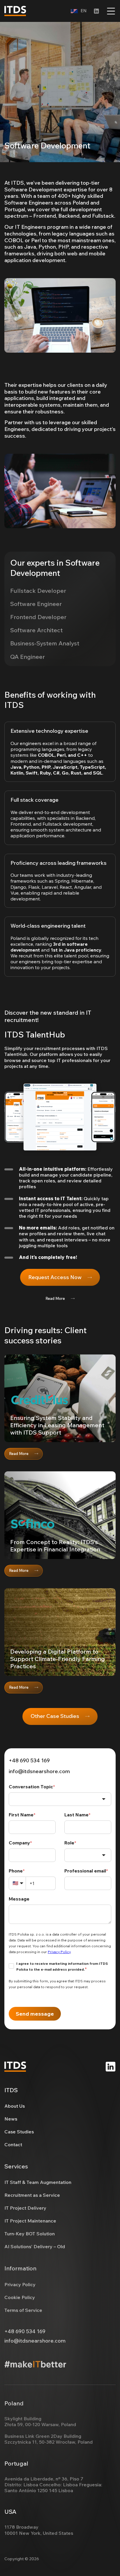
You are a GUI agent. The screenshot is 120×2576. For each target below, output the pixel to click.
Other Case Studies (55, 1716)
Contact (13, 2144)
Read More (55, 1298)
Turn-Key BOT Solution (30, 2234)
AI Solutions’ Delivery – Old (35, 2246)
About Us (15, 2106)
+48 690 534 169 (29, 1761)
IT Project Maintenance (30, 2221)
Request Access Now (55, 1277)
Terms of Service (23, 2310)
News (11, 2119)
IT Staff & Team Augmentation (38, 2182)
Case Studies (19, 2132)
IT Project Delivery (25, 2208)
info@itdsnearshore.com (39, 1771)
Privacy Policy (20, 2284)
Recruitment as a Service (32, 2195)
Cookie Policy (20, 2297)
